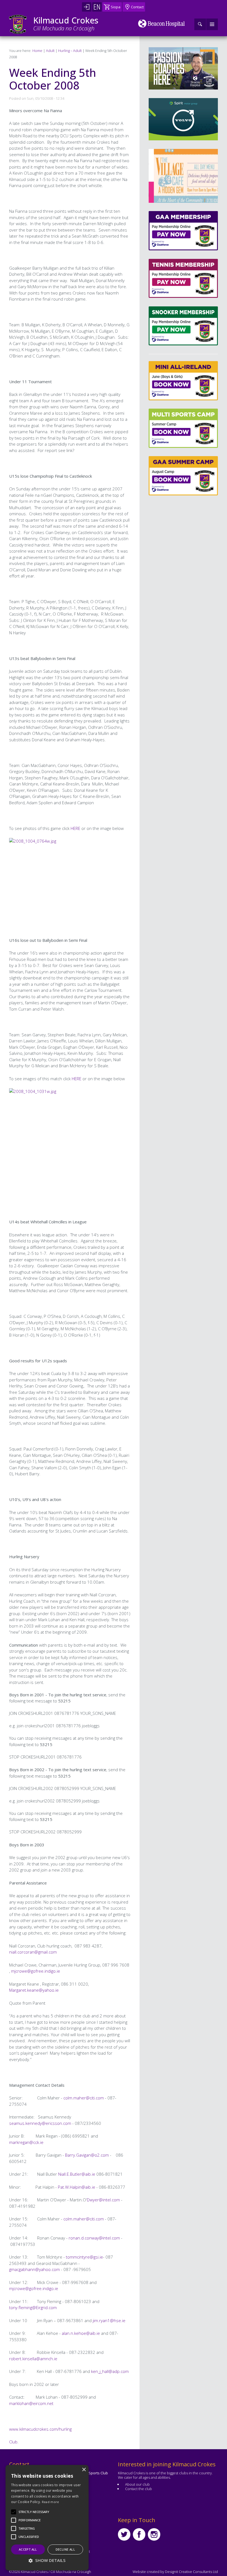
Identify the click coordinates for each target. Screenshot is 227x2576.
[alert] (47, 2518)
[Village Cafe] (183, 176)
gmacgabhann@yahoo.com (34, 2269)
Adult (50, 51)
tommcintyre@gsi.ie (84, 2257)
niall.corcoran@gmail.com (33, 1952)
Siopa (116, 7)
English (97, 7)
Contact (137, 7)
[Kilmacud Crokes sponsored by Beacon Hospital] (162, 23)
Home (37, 51)
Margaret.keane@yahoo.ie (34, 1990)
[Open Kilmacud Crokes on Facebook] (139, 2534)
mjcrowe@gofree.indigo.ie (36, 1971)
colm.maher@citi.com (84, 2098)
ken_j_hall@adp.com (110, 2371)
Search (200, 24)
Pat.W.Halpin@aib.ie (77, 2187)
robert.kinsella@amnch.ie (33, 2359)
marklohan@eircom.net (31, 2403)
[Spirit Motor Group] (183, 119)
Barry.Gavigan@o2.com (87, 2155)
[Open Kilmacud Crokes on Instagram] (154, 2534)
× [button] (84, 2470)
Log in (87, 7)
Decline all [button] (65, 2549)
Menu (212, 24)
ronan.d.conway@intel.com (94, 2238)
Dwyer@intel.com (103, 2200)
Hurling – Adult (70, 51)
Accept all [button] (28, 2549)
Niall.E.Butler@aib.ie (77, 2174)
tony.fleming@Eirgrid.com (33, 2307)
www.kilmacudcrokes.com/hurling (40, 2429)
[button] (34, 2512)
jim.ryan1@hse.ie (109, 2320)
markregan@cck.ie (26, 2142)
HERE (75, 828)
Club (13, 2442)
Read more (51, 2502)
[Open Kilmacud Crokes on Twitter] (124, 2534)
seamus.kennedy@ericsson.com (40, 2123)
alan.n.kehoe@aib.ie (81, 2333)
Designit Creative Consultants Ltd (191, 2572)
